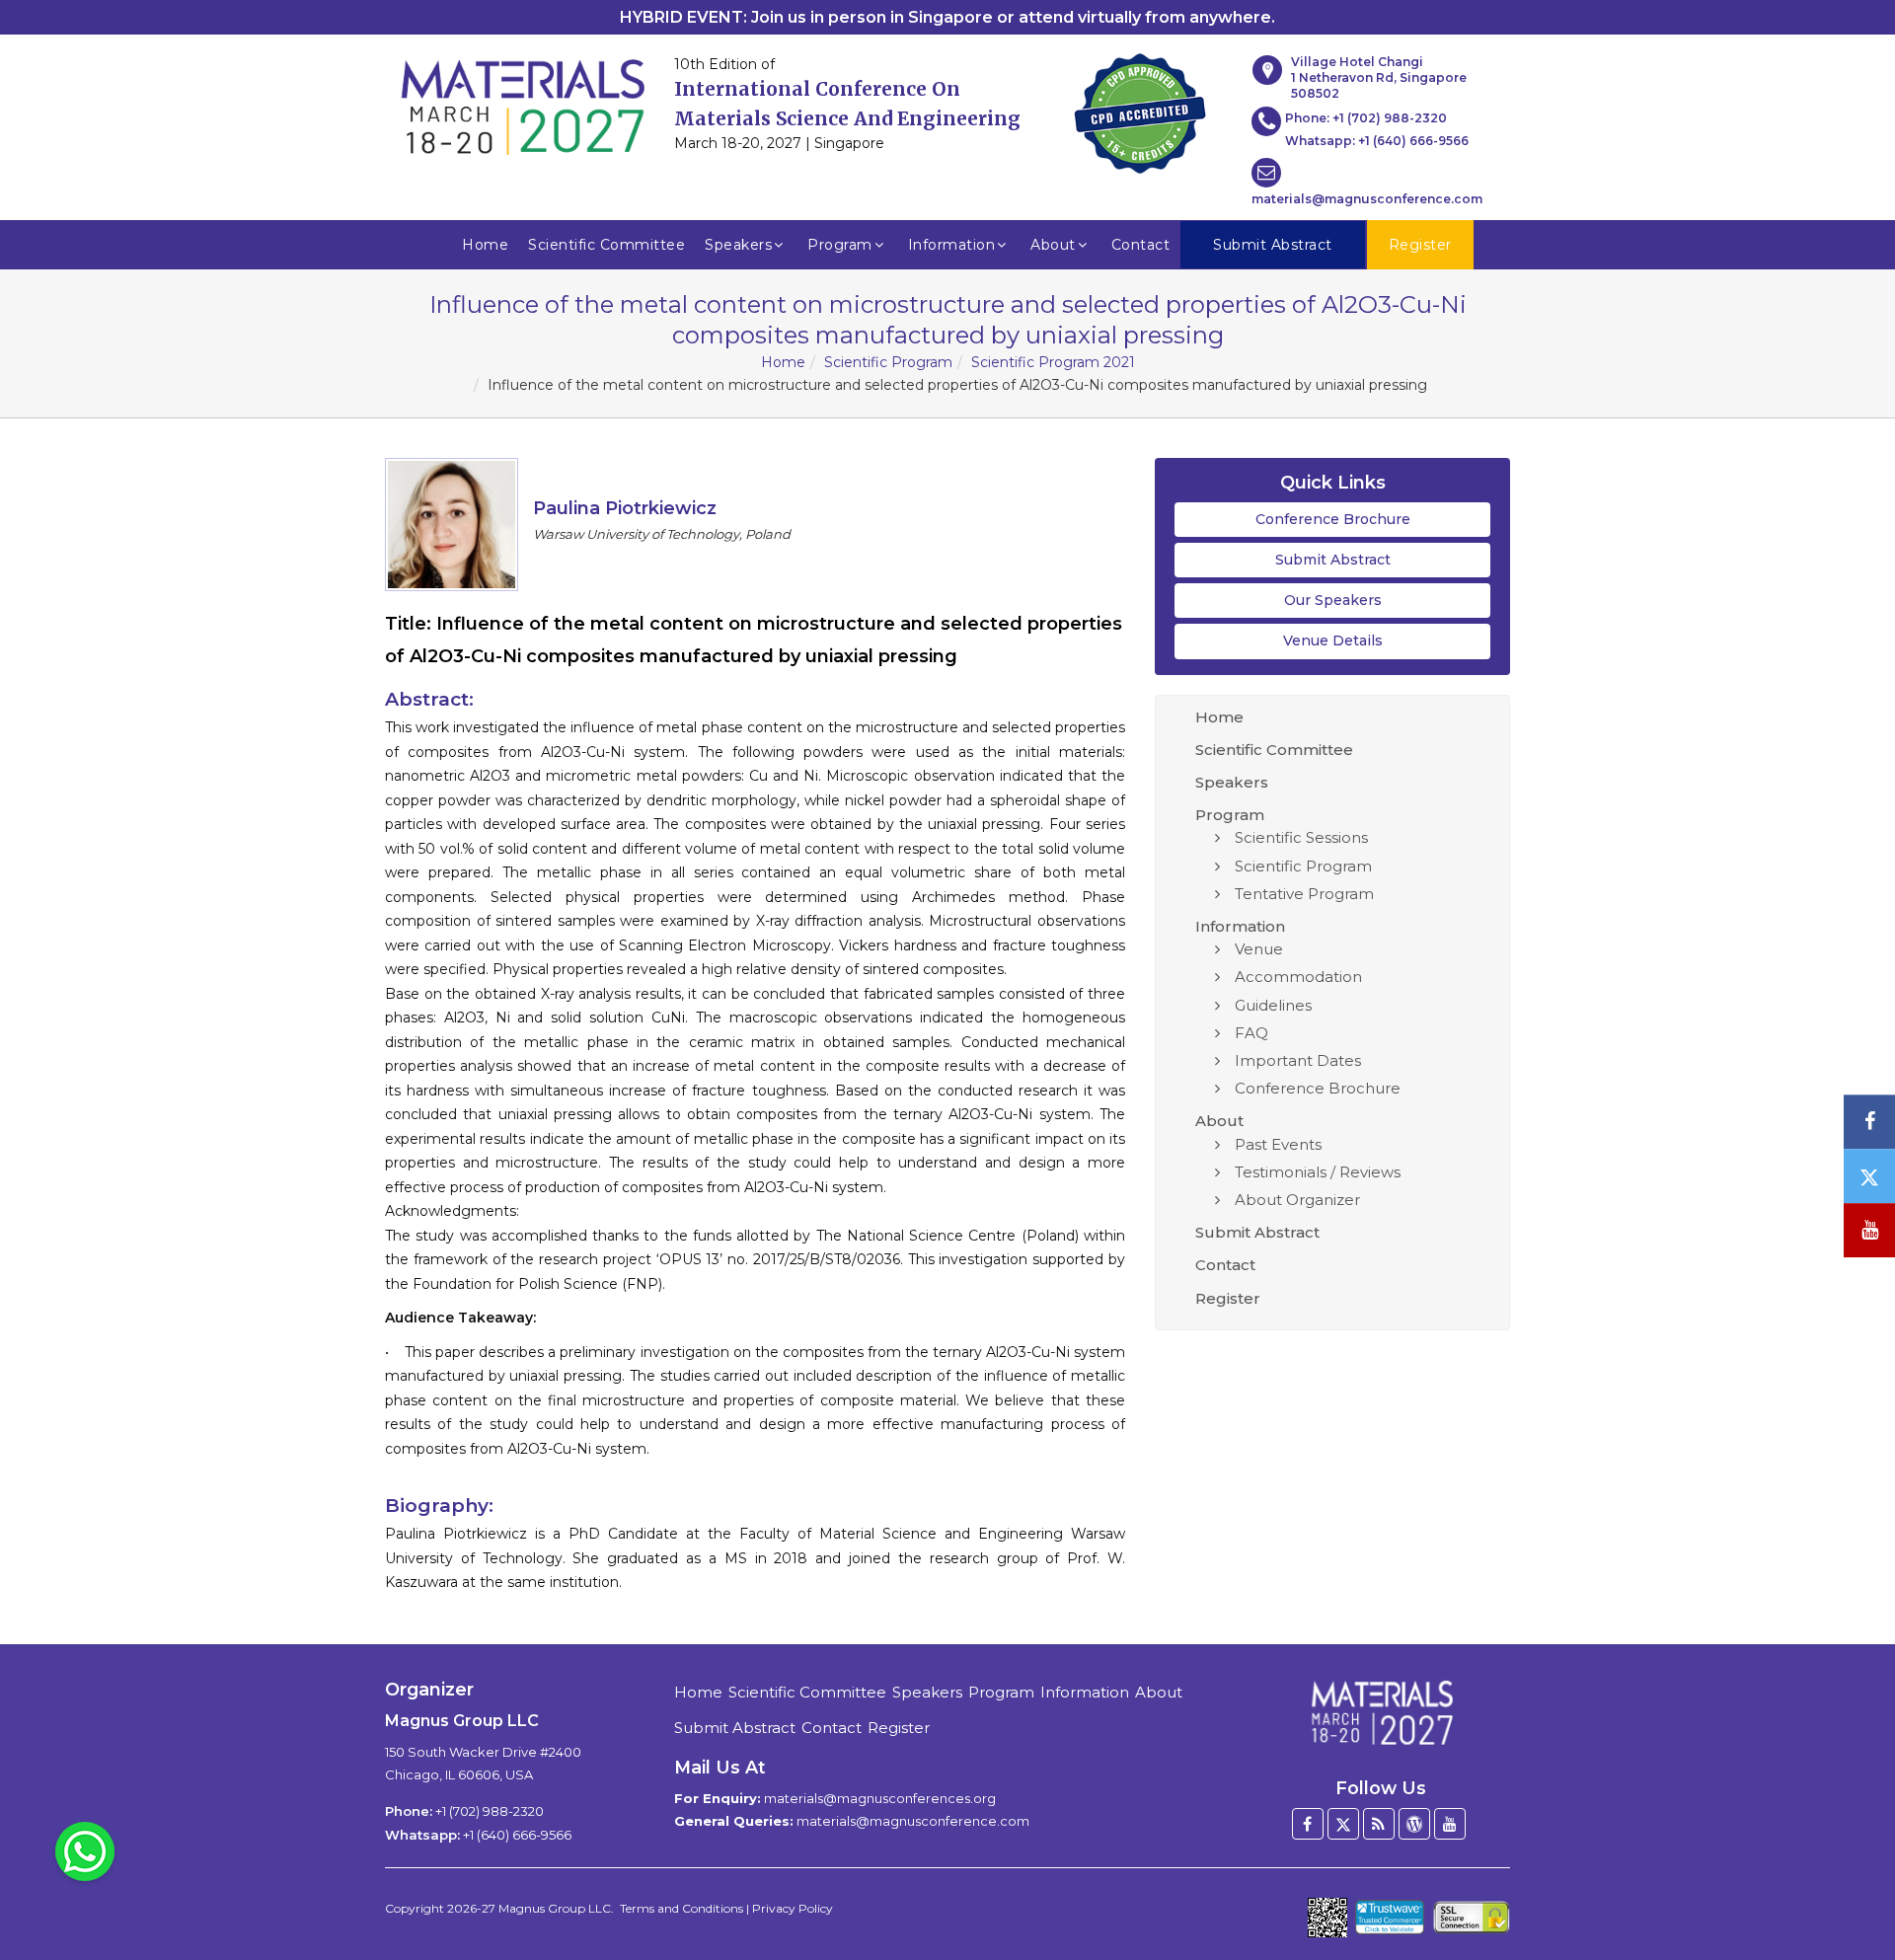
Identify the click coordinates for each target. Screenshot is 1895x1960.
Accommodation (1298, 977)
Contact (1141, 245)
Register (1228, 1298)
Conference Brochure (1333, 519)
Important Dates (1298, 1060)
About (1053, 245)
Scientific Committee (606, 245)
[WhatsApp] (85, 1850)
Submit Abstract (1333, 560)
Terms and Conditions (682, 1908)
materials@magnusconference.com (1367, 199)
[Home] (1381, 1712)
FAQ (1251, 1033)
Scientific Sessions (1301, 837)
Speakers (738, 245)
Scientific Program (888, 362)
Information (952, 245)
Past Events (1278, 1144)
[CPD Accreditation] (1140, 108)
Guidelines (1273, 1005)
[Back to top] (1850, 1891)
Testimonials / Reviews (1318, 1172)
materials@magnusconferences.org (880, 1798)
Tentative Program (1304, 894)
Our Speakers (1333, 600)
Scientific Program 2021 (1053, 362)
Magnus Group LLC (555, 1908)
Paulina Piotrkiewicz (625, 508)
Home (485, 245)
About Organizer (1297, 1200)
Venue (1259, 949)
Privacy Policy (793, 1908)
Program (840, 245)
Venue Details (1333, 641)
